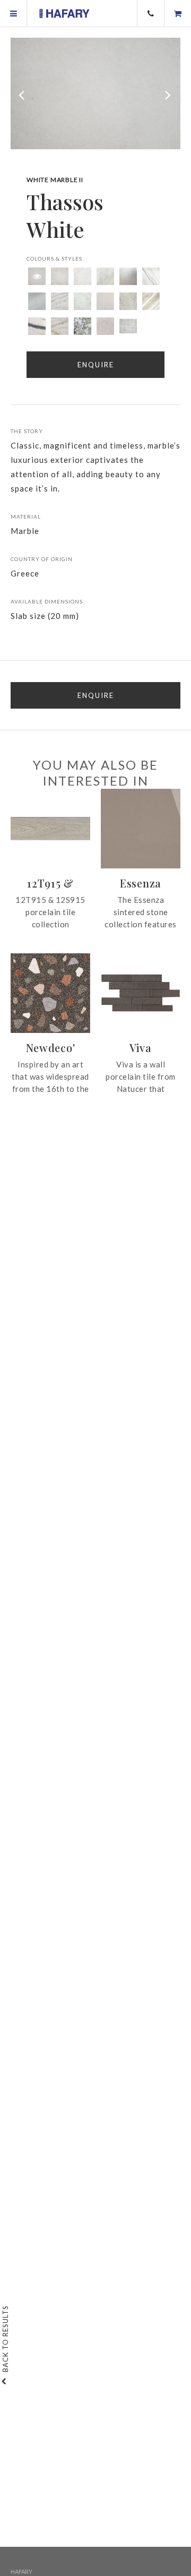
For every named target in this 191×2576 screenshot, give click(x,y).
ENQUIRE (96, 695)
